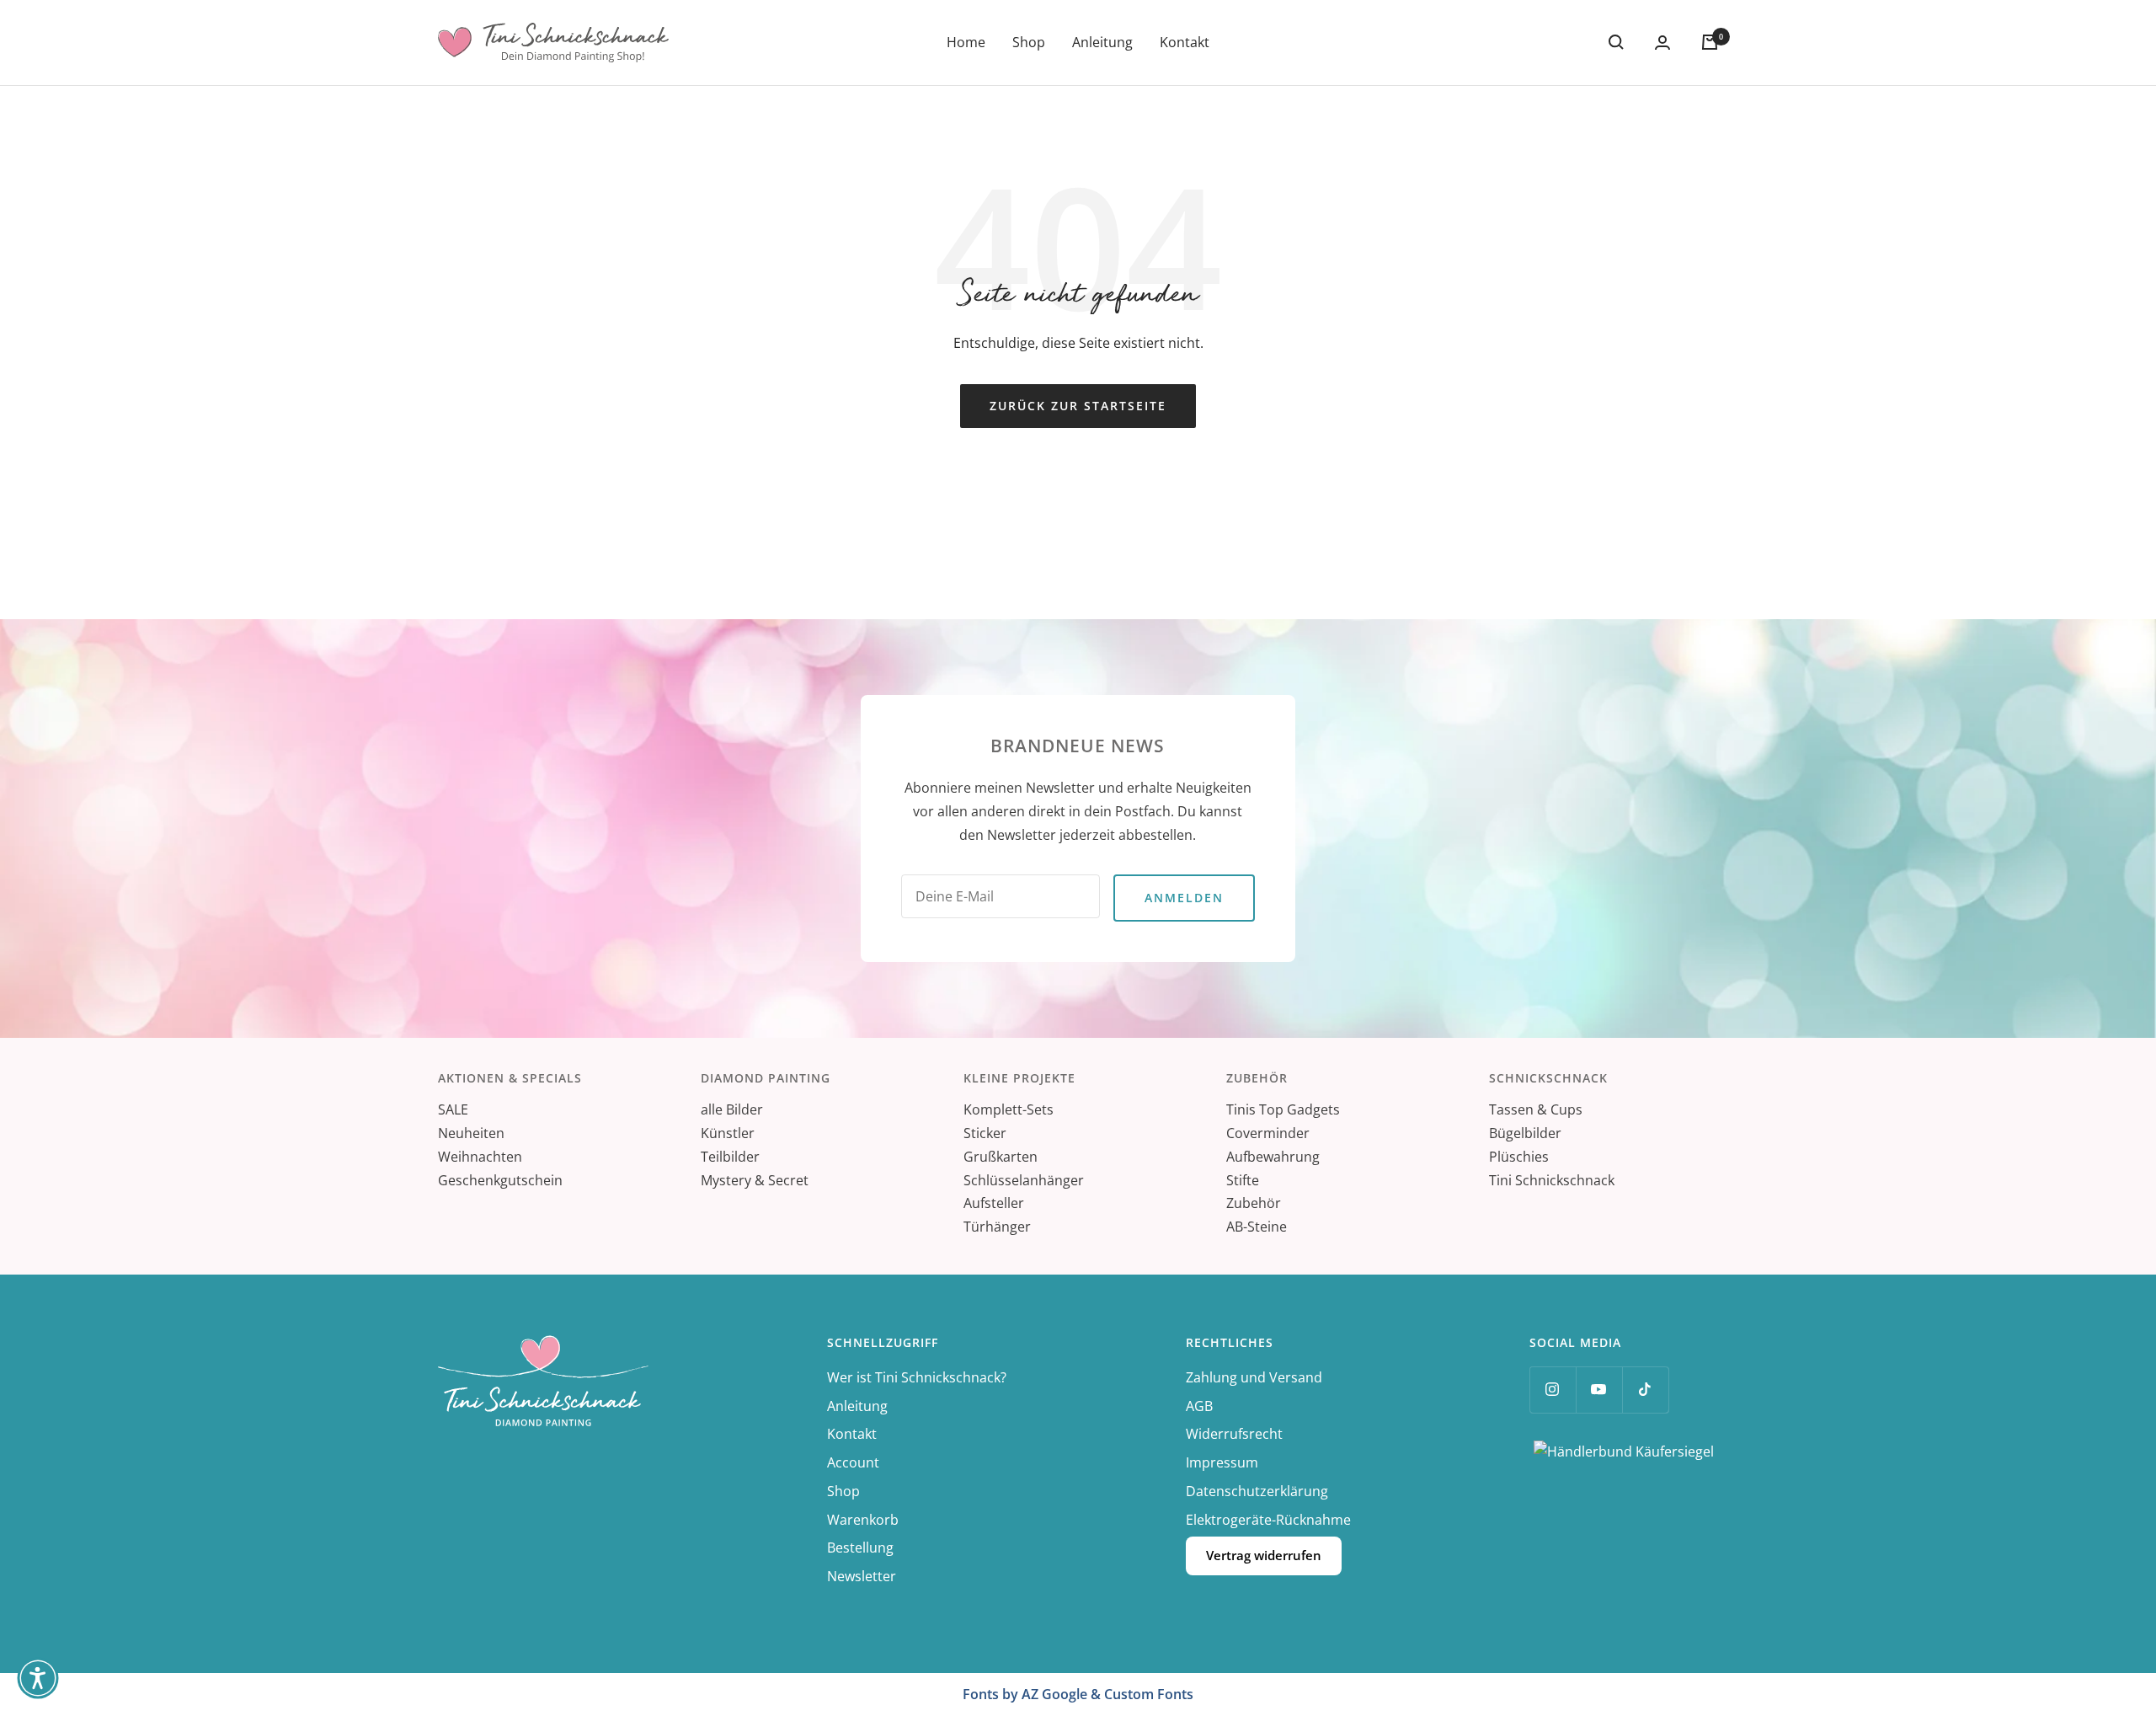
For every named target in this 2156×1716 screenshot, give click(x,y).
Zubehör (1254, 1203)
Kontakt (1185, 42)
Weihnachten (480, 1157)
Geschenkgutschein (500, 1180)
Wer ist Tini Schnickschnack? (917, 1377)
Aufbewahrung (1273, 1157)
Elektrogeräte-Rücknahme (1268, 1520)
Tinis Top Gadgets (1283, 1109)
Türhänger (997, 1227)
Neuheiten (471, 1133)
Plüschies (1519, 1157)
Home (966, 42)
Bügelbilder (1525, 1133)
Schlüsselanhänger (1024, 1180)
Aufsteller (994, 1203)
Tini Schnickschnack (1552, 1180)
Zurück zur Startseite (1078, 406)
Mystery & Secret (755, 1180)
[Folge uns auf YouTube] (1599, 1390)
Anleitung (1102, 42)
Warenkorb (863, 1520)
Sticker (985, 1133)
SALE (453, 1109)
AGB (1199, 1406)
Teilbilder (730, 1157)
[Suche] (1616, 42)
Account (853, 1462)
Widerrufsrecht (1234, 1434)
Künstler (728, 1133)
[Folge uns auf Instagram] (1553, 1390)
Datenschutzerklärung (1257, 1491)
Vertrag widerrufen (1264, 1555)
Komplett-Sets (1009, 1109)
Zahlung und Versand (1254, 1377)
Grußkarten (1001, 1157)
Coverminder (1268, 1133)
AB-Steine (1257, 1227)
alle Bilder (732, 1109)
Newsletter (862, 1576)
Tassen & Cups (1536, 1109)
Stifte (1243, 1180)
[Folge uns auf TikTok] (1645, 1390)
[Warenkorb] (1710, 42)
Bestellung (860, 1548)
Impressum (1222, 1462)
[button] (38, 1678)
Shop (1029, 42)
